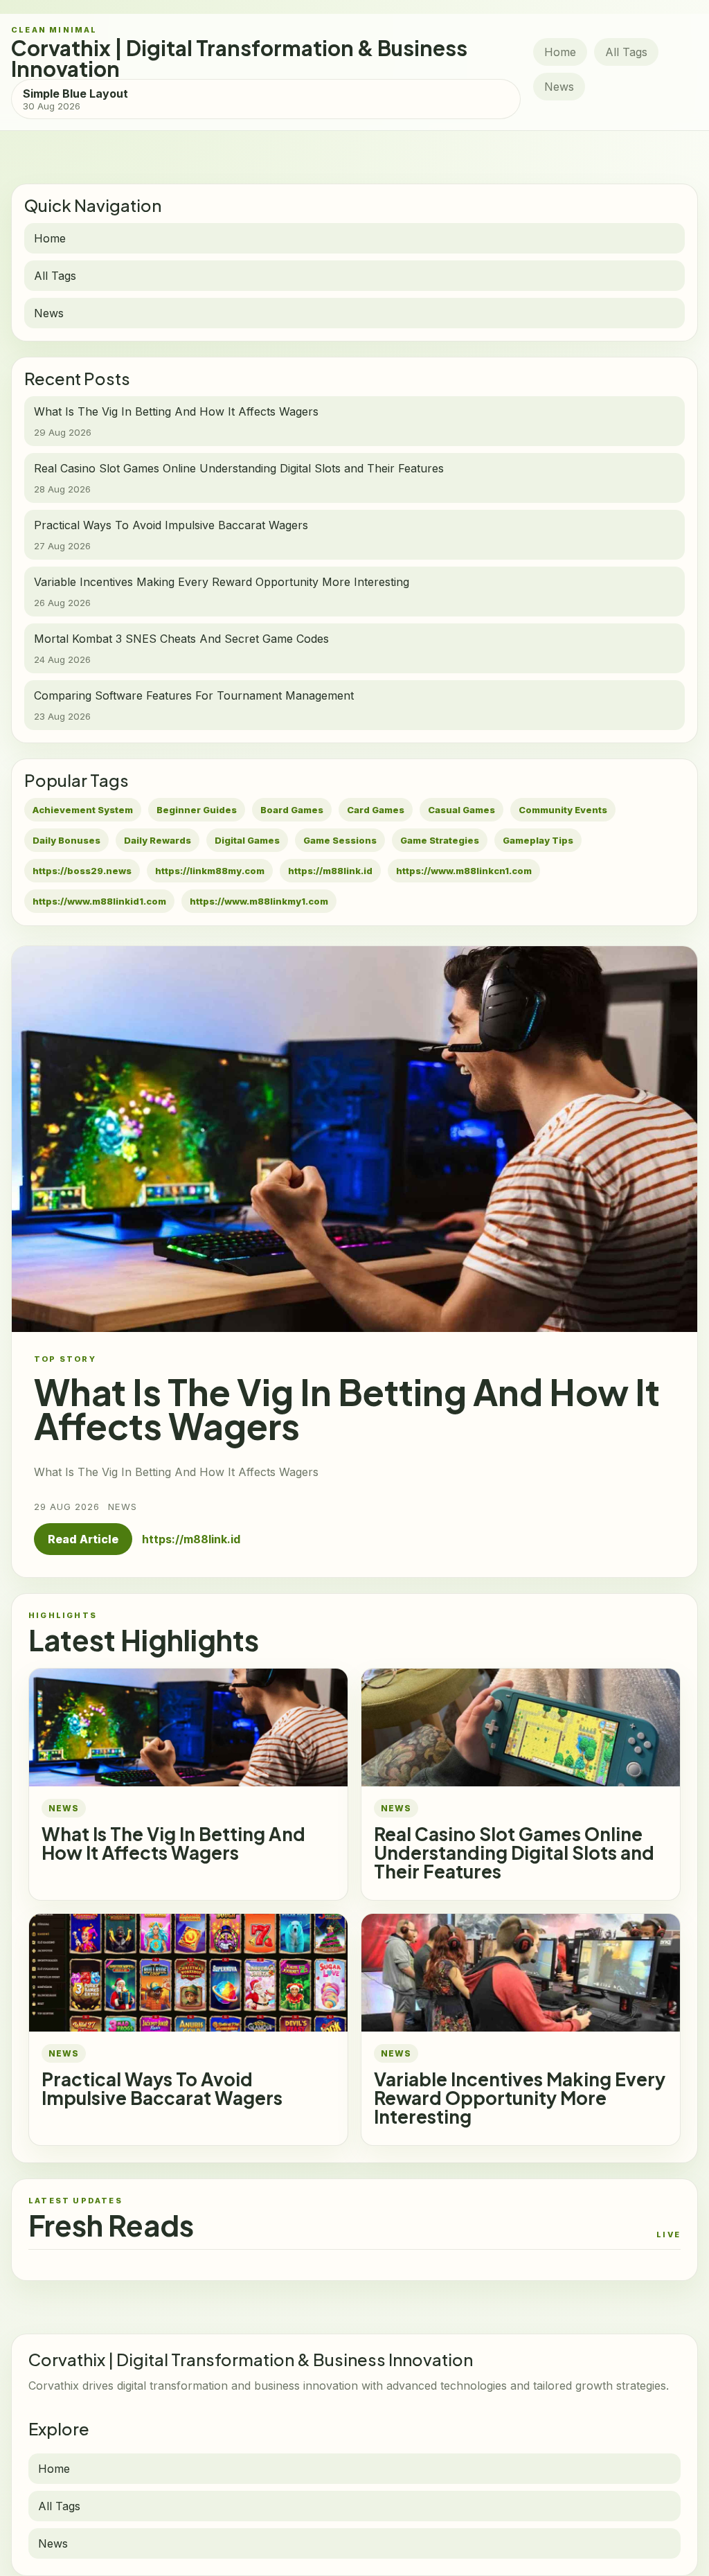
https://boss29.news (82, 871)
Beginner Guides (197, 810)
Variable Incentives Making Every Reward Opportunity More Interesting (520, 2098)
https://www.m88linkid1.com (99, 901)
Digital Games (247, 840)
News (559, 87)
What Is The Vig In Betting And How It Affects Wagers (173, 1843)
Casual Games (461, 810)
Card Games (376, 810)
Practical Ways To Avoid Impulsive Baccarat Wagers (162, 2088)
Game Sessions (340, 840)
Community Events (563, 810)
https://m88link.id (330, 871)
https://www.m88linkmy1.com (259, 901)
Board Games (292, 810)
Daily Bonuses (66, 840)
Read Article (83, 1539)
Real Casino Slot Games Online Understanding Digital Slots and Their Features (514, 1853)
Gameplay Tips (538, 840)
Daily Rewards (158, 840)
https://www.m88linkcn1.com (464, 871)
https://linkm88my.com (210, 871)
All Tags (626, 52)
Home (560, 52)
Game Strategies (440, 840)
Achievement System (83, 810)
